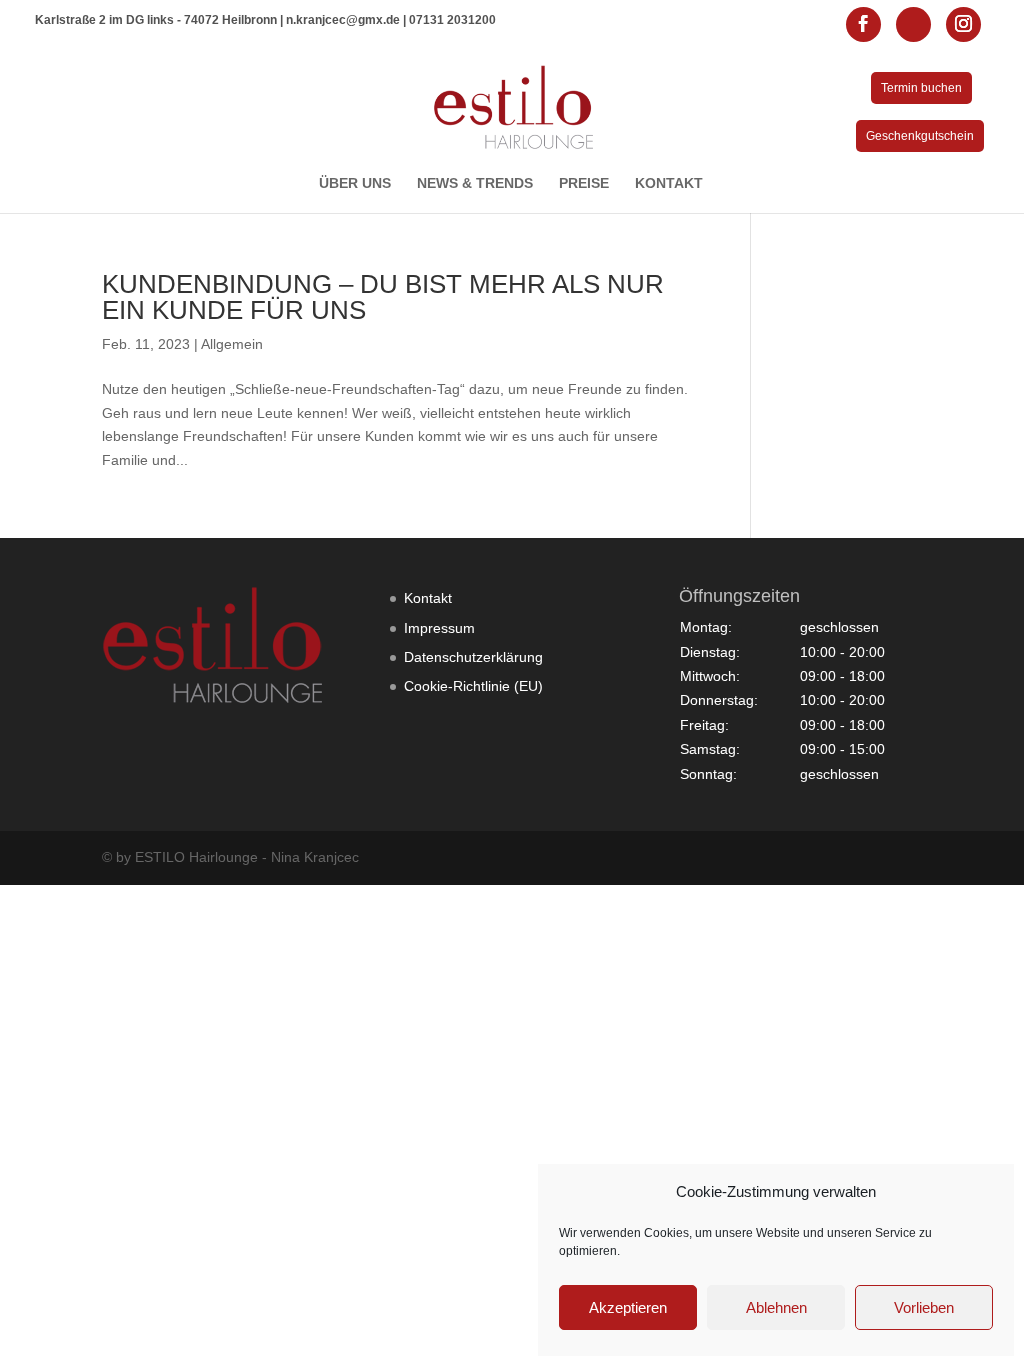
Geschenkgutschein (920, 136)
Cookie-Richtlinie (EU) (473, 686)
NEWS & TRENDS (475, 183)
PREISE (584, 183)
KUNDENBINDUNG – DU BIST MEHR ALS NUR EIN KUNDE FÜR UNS (383, 297)
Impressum (439, 628)
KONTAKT (669, 183)
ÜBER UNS (355, 183)
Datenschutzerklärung (473, 657)
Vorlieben (924, 1307)
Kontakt (428, 598)
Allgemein (232, 344)
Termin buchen (921, 88)
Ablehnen (776, 1307)
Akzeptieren (628, 1307)
